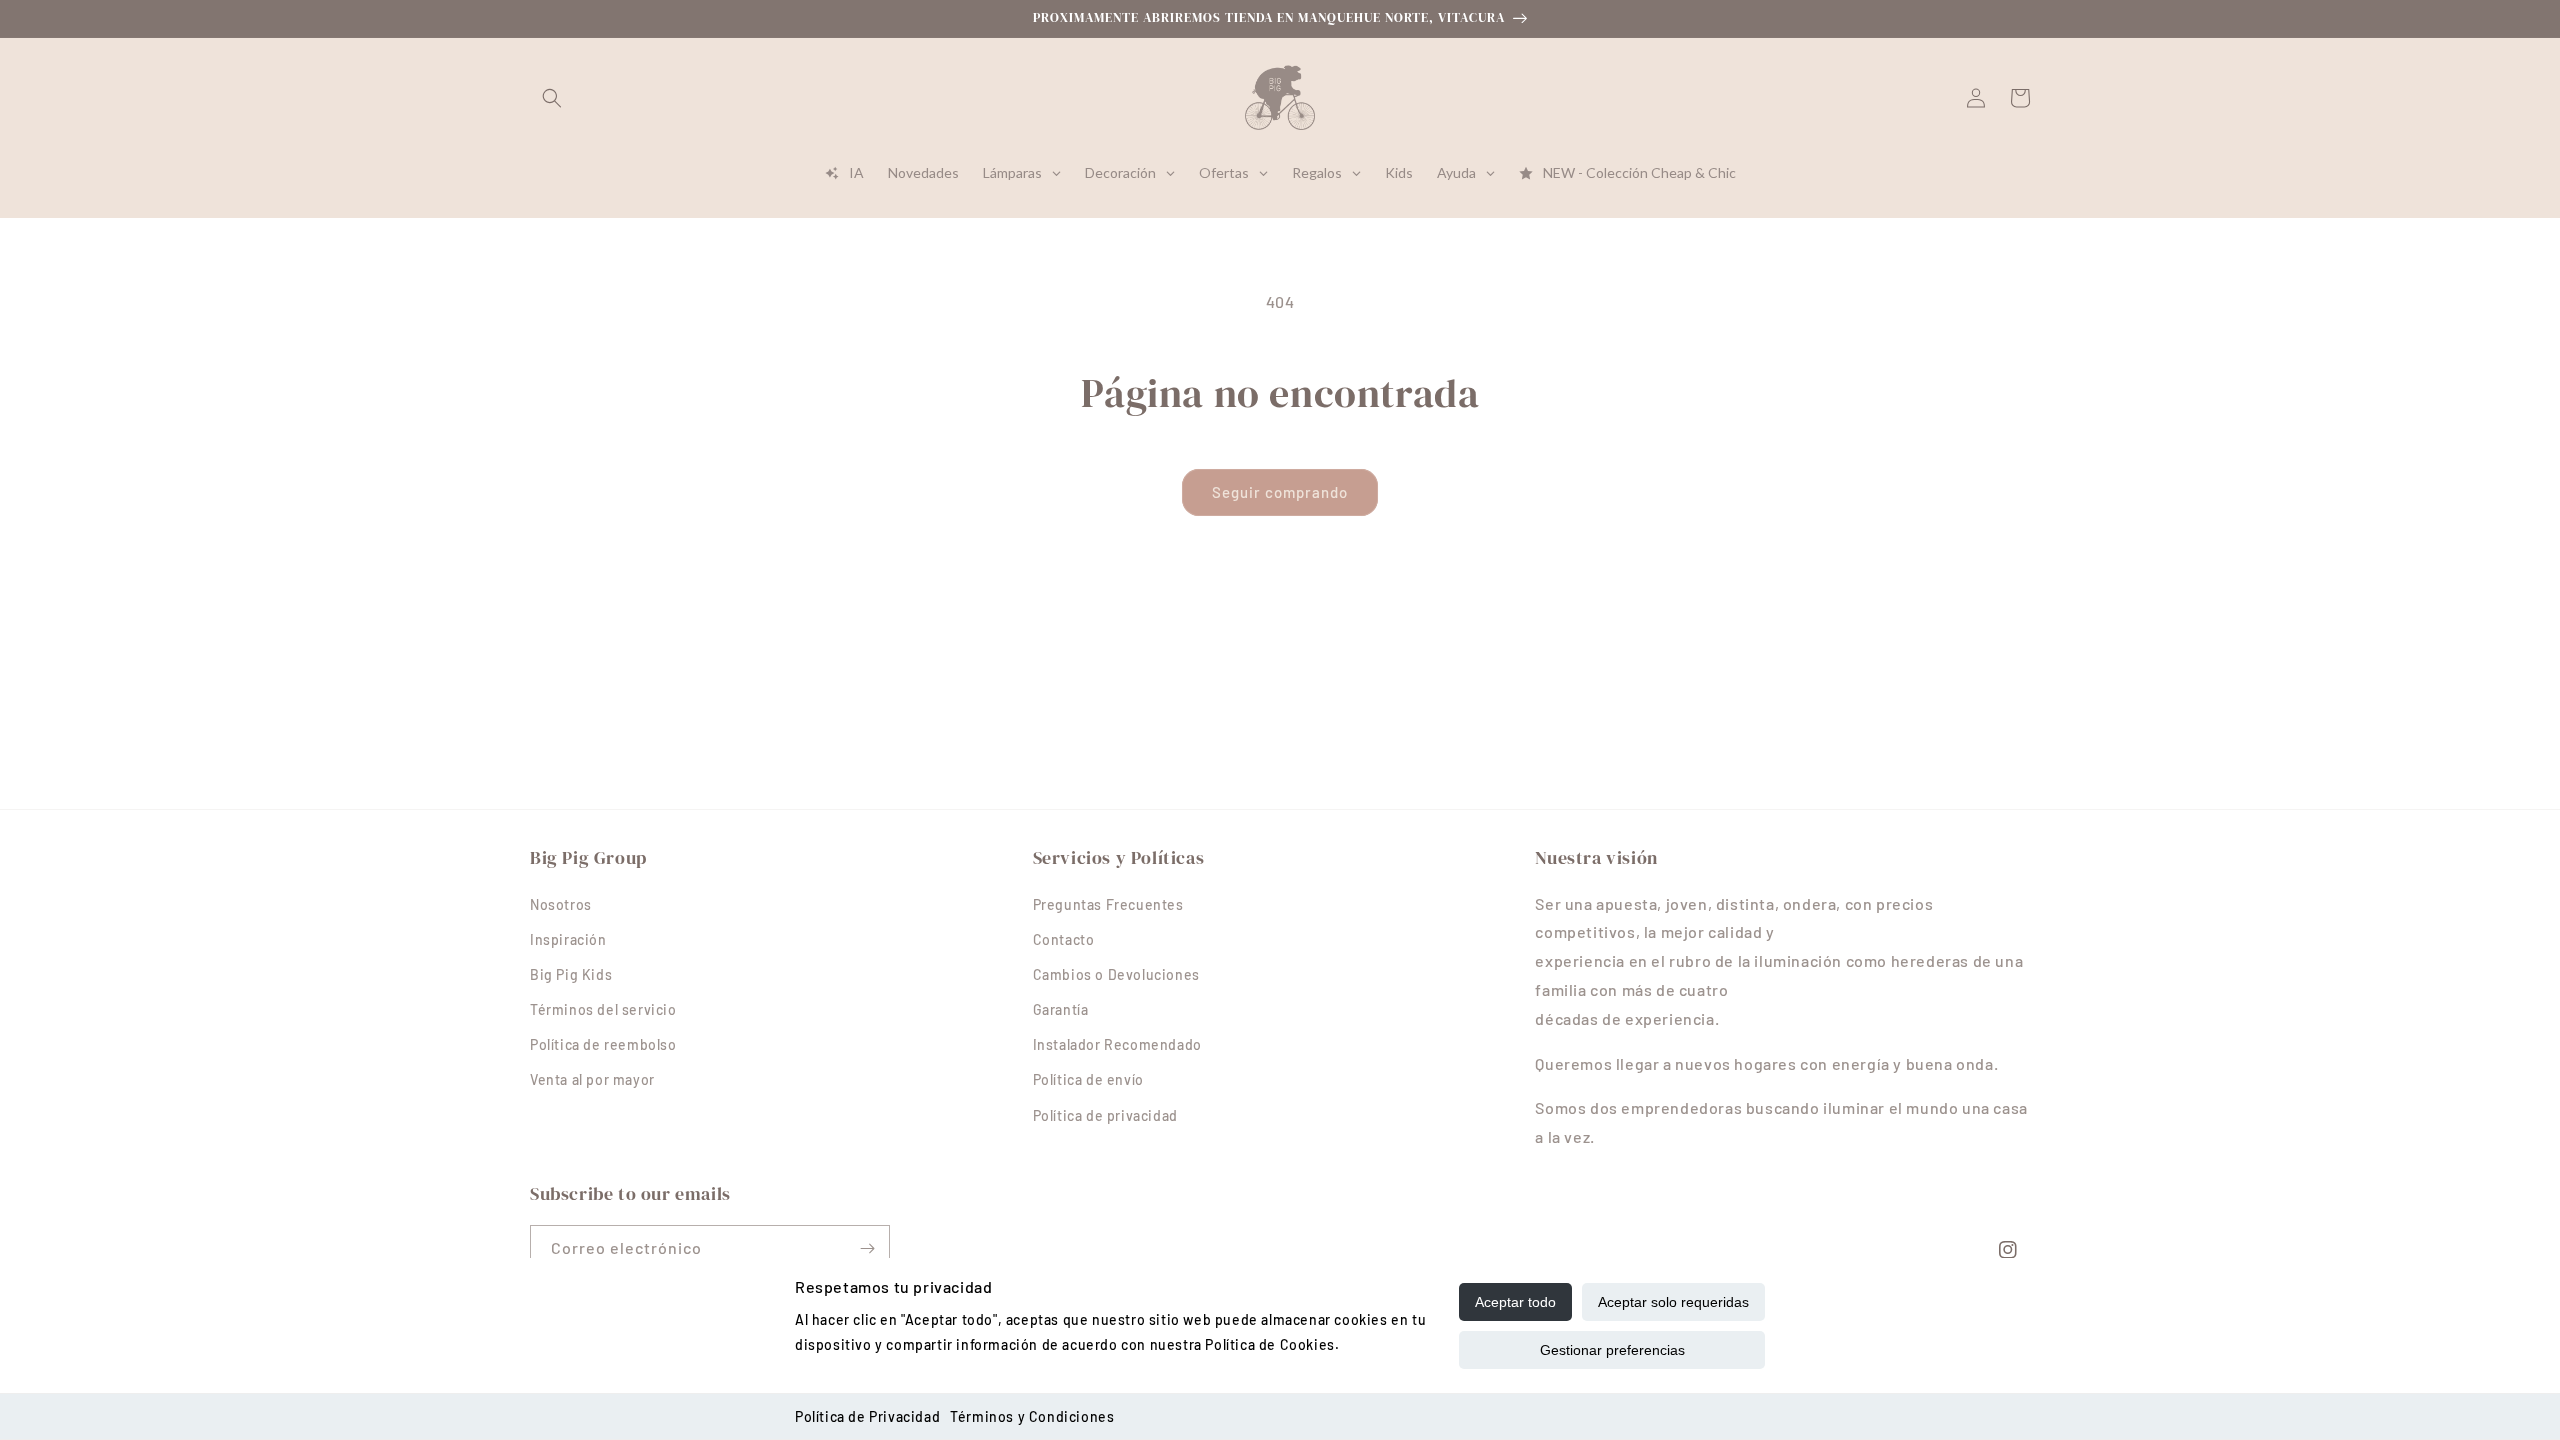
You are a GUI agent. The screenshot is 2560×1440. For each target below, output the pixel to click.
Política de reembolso (603, 1044)
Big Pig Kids (571, 974)
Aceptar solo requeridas (1673, 1302)
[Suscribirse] (867, 1248)
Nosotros (561, 904)
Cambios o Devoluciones (1116, 974)
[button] (552, 98)
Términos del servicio (603, 1009)
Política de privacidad (1105, 1115)
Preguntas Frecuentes (1108, 904)
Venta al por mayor (592, 1079)
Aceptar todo (1515, 1302)
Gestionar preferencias (1612, 1350)
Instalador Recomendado (1117, 1044)
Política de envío (1088, 1079)
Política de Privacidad (867, 1416)
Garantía (1061, 1009)
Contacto (1064, 939)
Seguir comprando (1280, 492)
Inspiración (568, 939)
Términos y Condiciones (1032, 1416)
